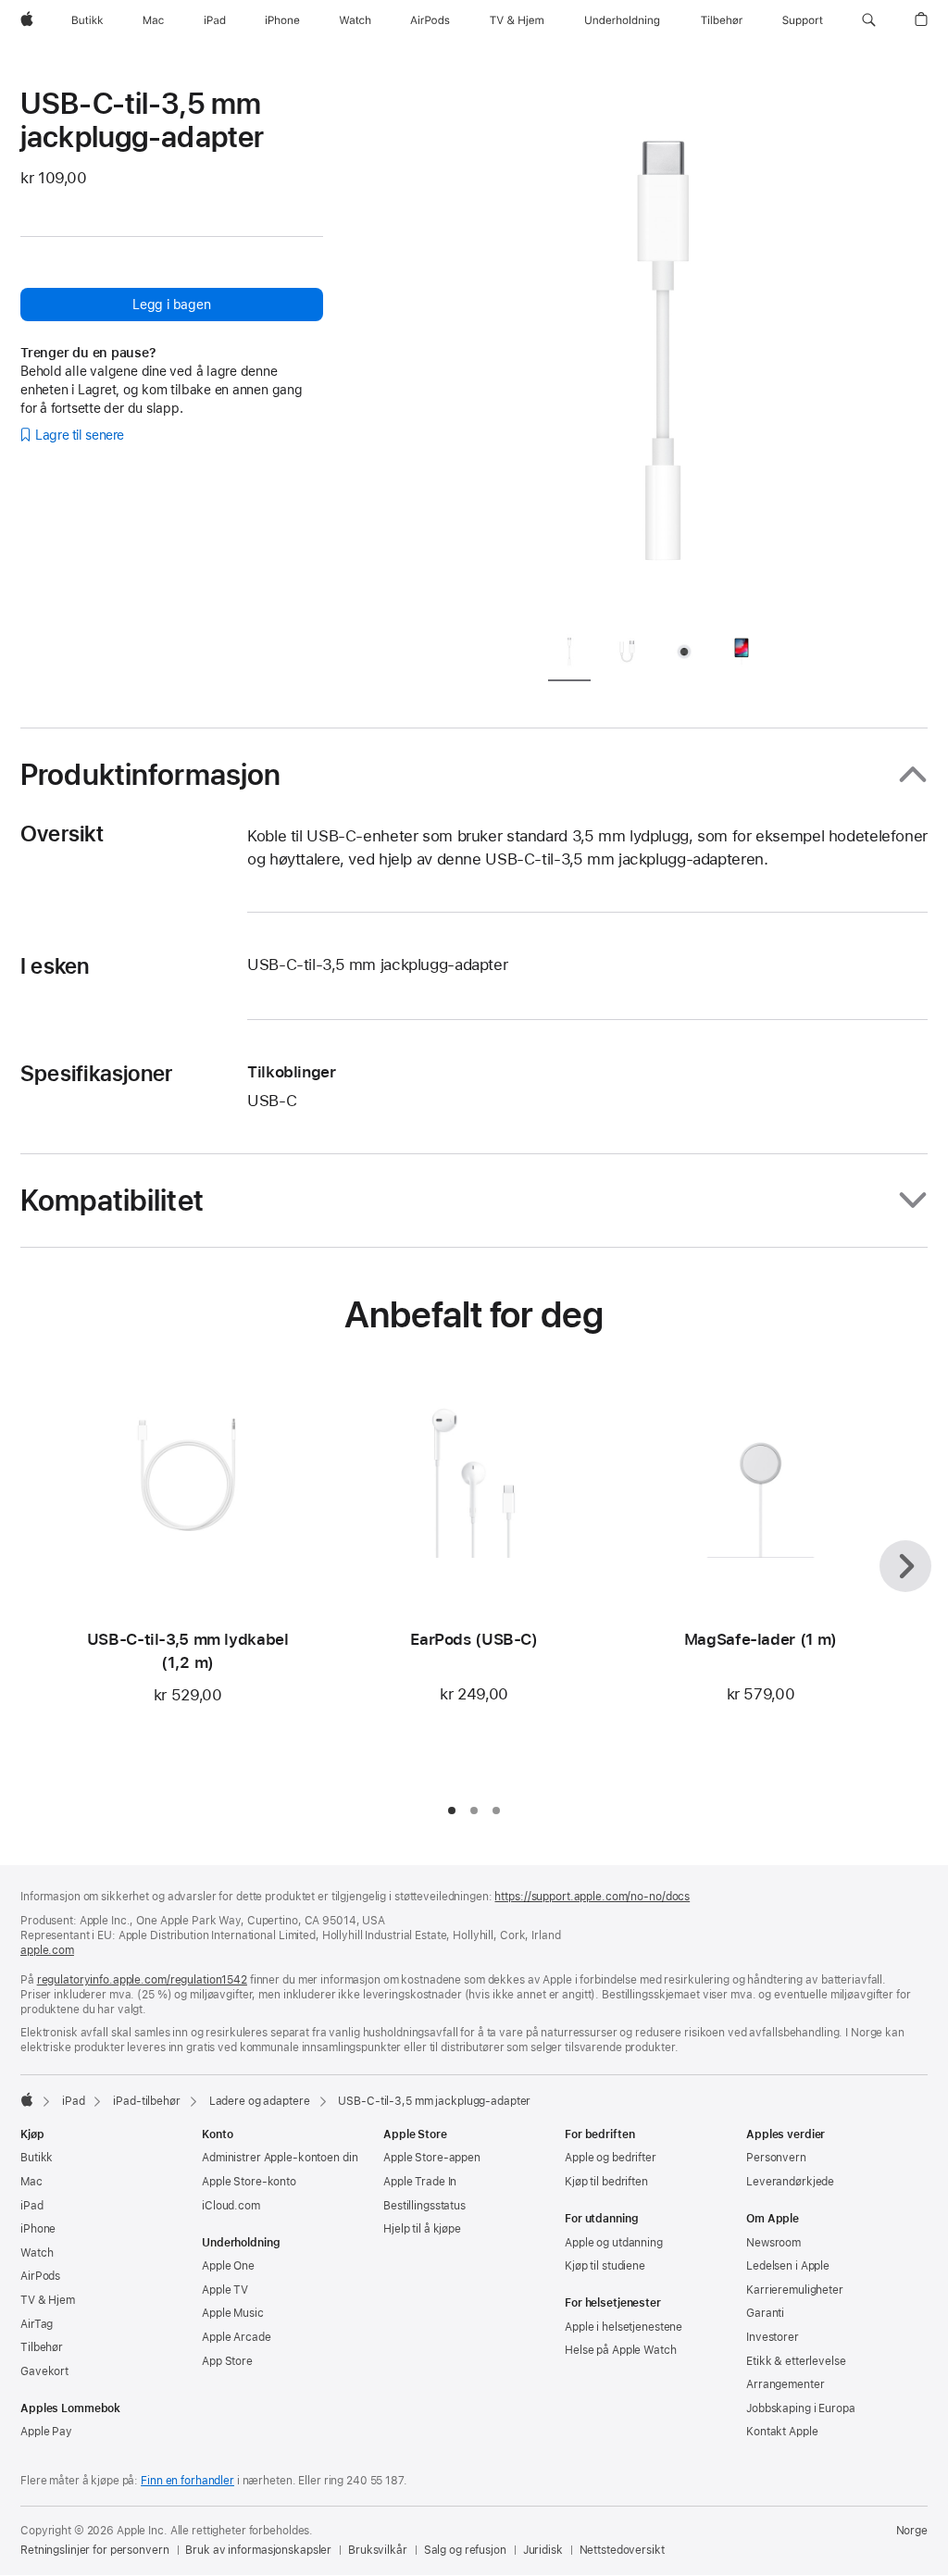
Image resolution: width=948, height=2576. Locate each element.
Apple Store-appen (432, 2158)
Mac (31, 2182)
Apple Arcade (237, 2337)
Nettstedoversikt (622, 2550)
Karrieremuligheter (795, 2290)
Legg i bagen (171, 305)
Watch (37, 2253)
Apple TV (225, 2290)
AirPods (40, 2276)
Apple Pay (46, 2432)
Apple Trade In (420, 2182)
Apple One (228, 2266)
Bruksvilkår (378, 2550)
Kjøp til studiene (605, 2266)
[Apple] (27, 2099)
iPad (74, 2101)
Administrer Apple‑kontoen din (280, 2158)
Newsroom (773, 2243)
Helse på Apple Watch (621, 2350)
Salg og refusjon (465, 2550)
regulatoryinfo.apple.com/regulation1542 (142, 1980)
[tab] (569, 655)
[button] (869, 20)
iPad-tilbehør (146, 2101)
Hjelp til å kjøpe (422, 2229)
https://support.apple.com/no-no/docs (592, 1897)
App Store (227, 2361)
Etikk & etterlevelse (796, 2361)
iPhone (38, 2229)
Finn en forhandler (187, 2481)
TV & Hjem (48, 2300)
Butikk (37, 2158)
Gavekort (44, 2371)
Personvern (776, 2158)
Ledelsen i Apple (788, 2266)
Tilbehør (42, 2347)
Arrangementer (785, 2384)
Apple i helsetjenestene (624, 2327)
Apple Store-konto (249, 2182)
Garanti (765, 2313)
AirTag (37, 2324)
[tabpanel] (663, 352)
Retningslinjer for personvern (95, 2550)
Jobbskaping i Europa (801, 2408)
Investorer (773, 2337)
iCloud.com (231, 2206)
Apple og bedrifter (611, 2158)
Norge (912, 2531)
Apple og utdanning (614, 2243)
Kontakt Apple (782, 2432)
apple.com (47, 1950)
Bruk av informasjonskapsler (258, 2550)
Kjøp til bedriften (606, 2182)
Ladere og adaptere (260, 2101)
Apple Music (233, 2313)
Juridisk (543, 2550)
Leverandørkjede (790, 2182)
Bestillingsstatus (424, 2206)
